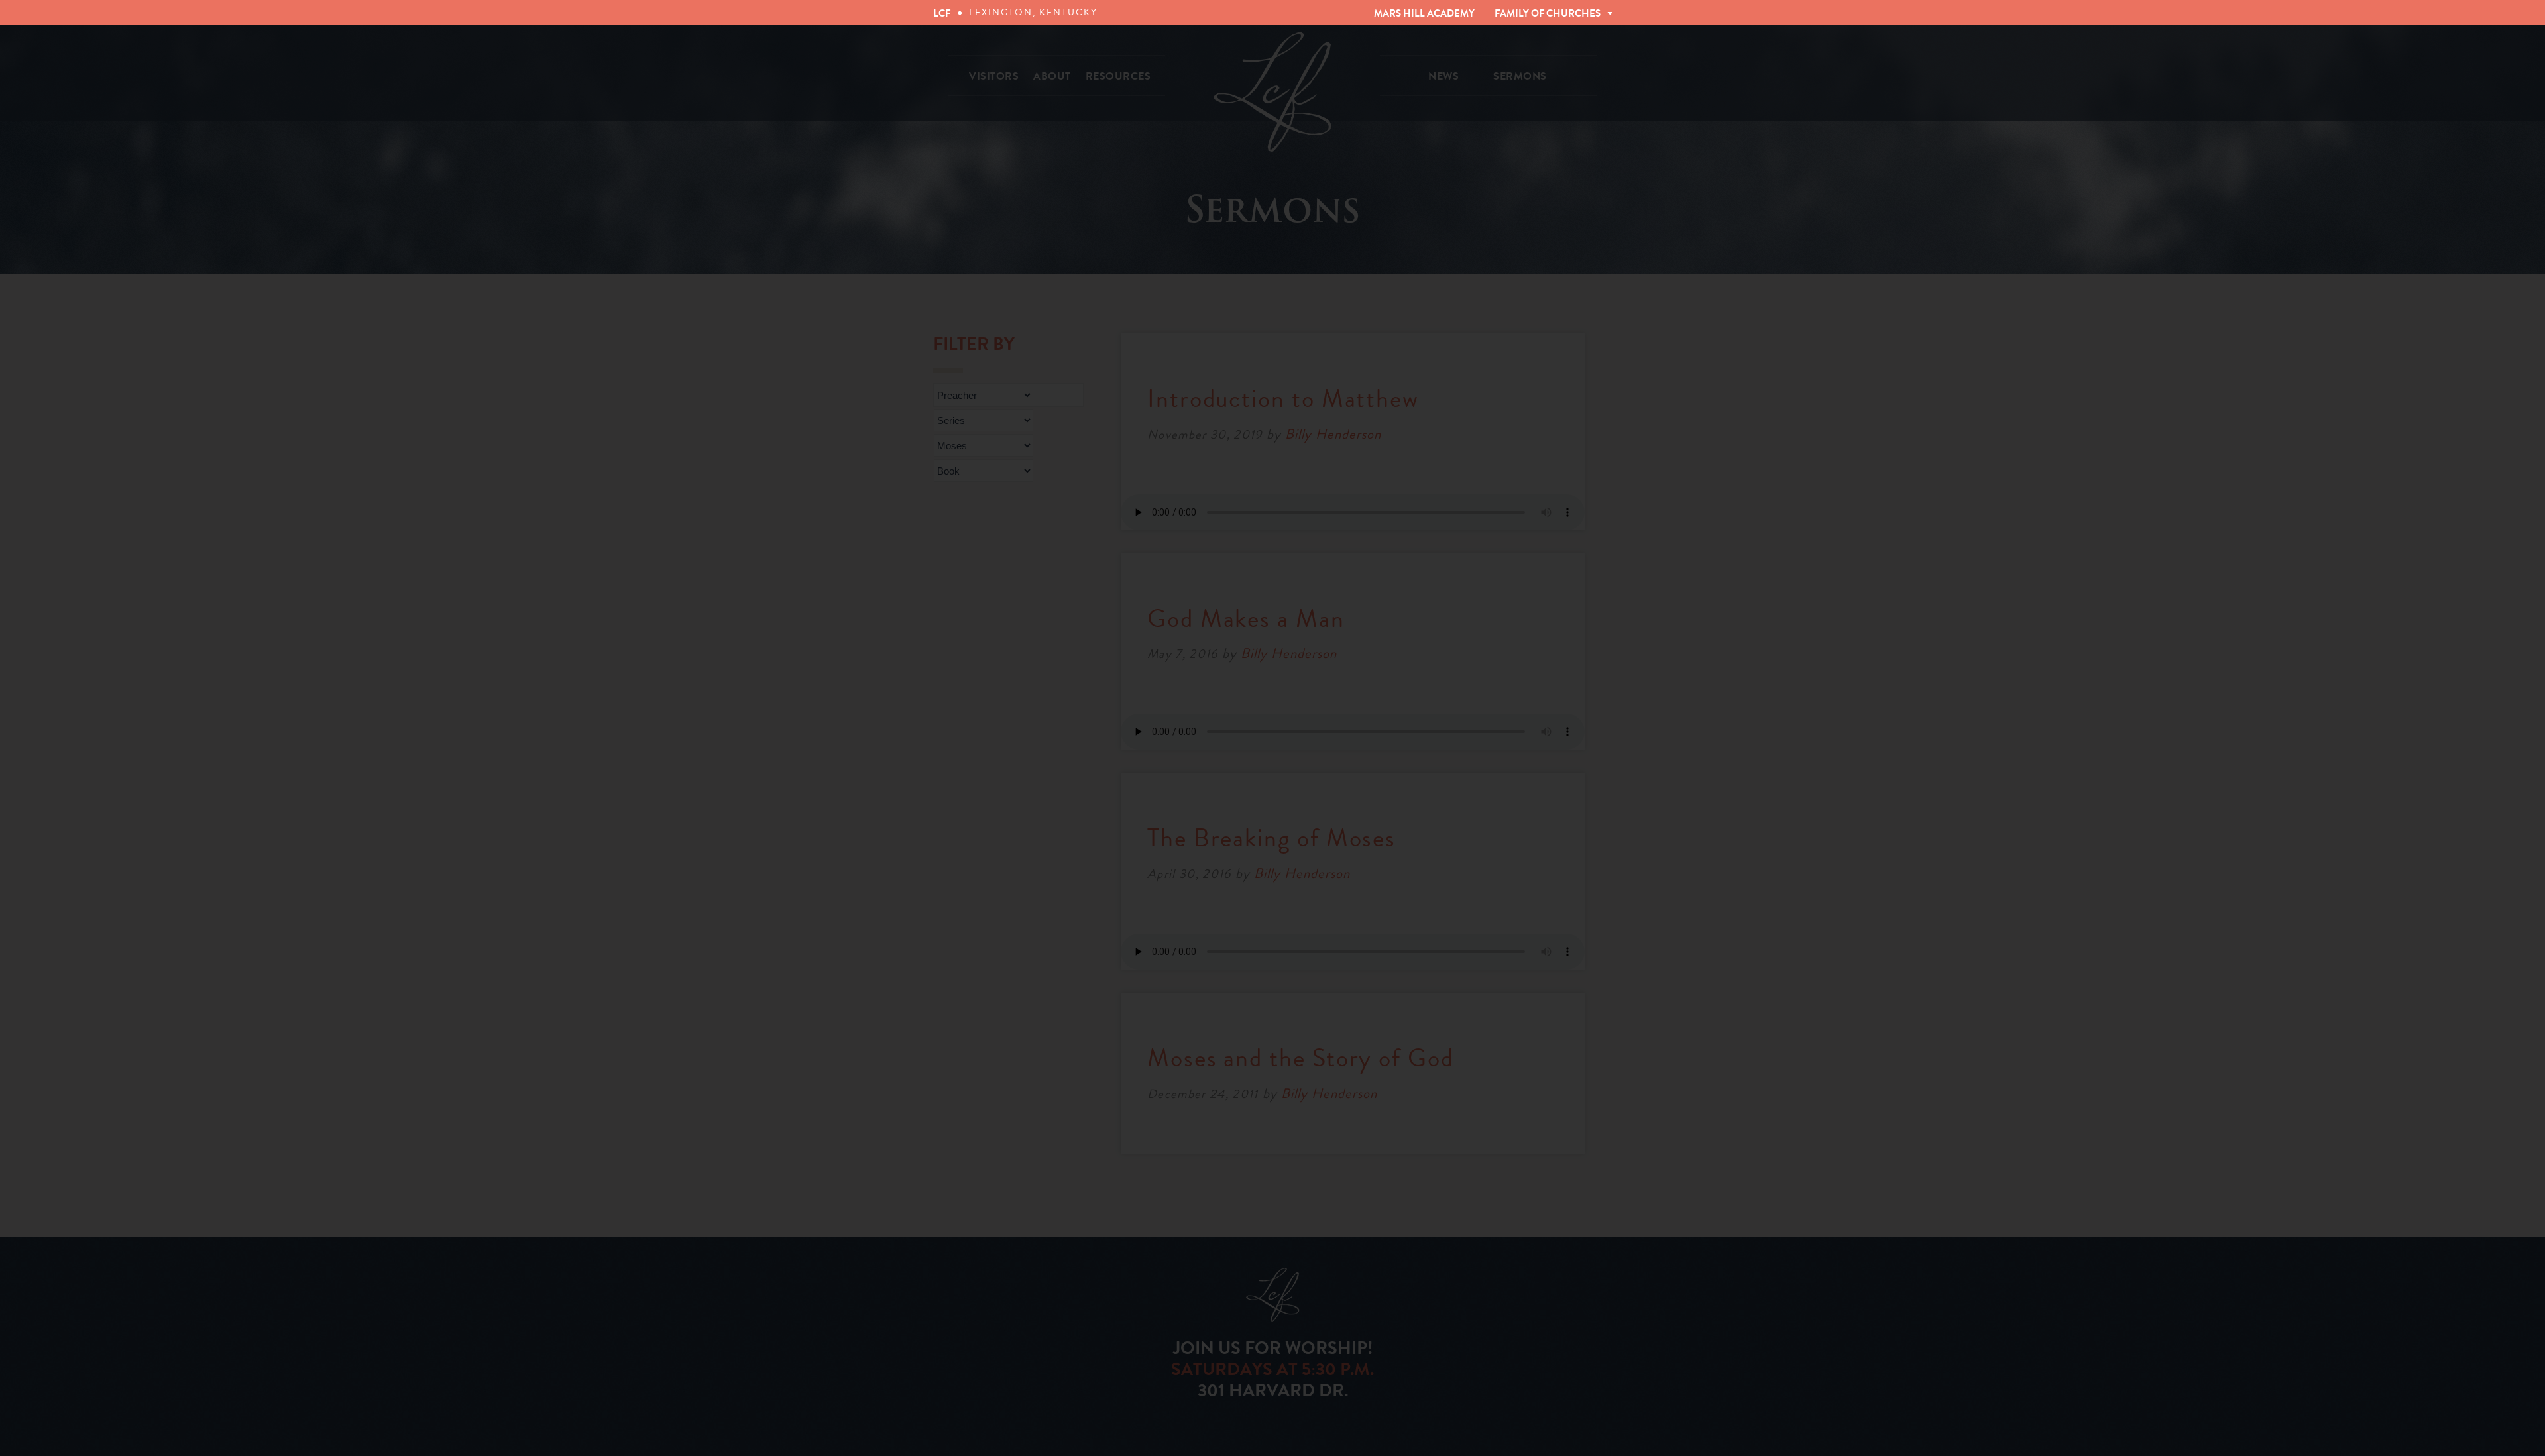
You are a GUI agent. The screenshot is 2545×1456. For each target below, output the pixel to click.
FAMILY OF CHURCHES (1548, 13)
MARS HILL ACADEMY (1424, 13)
